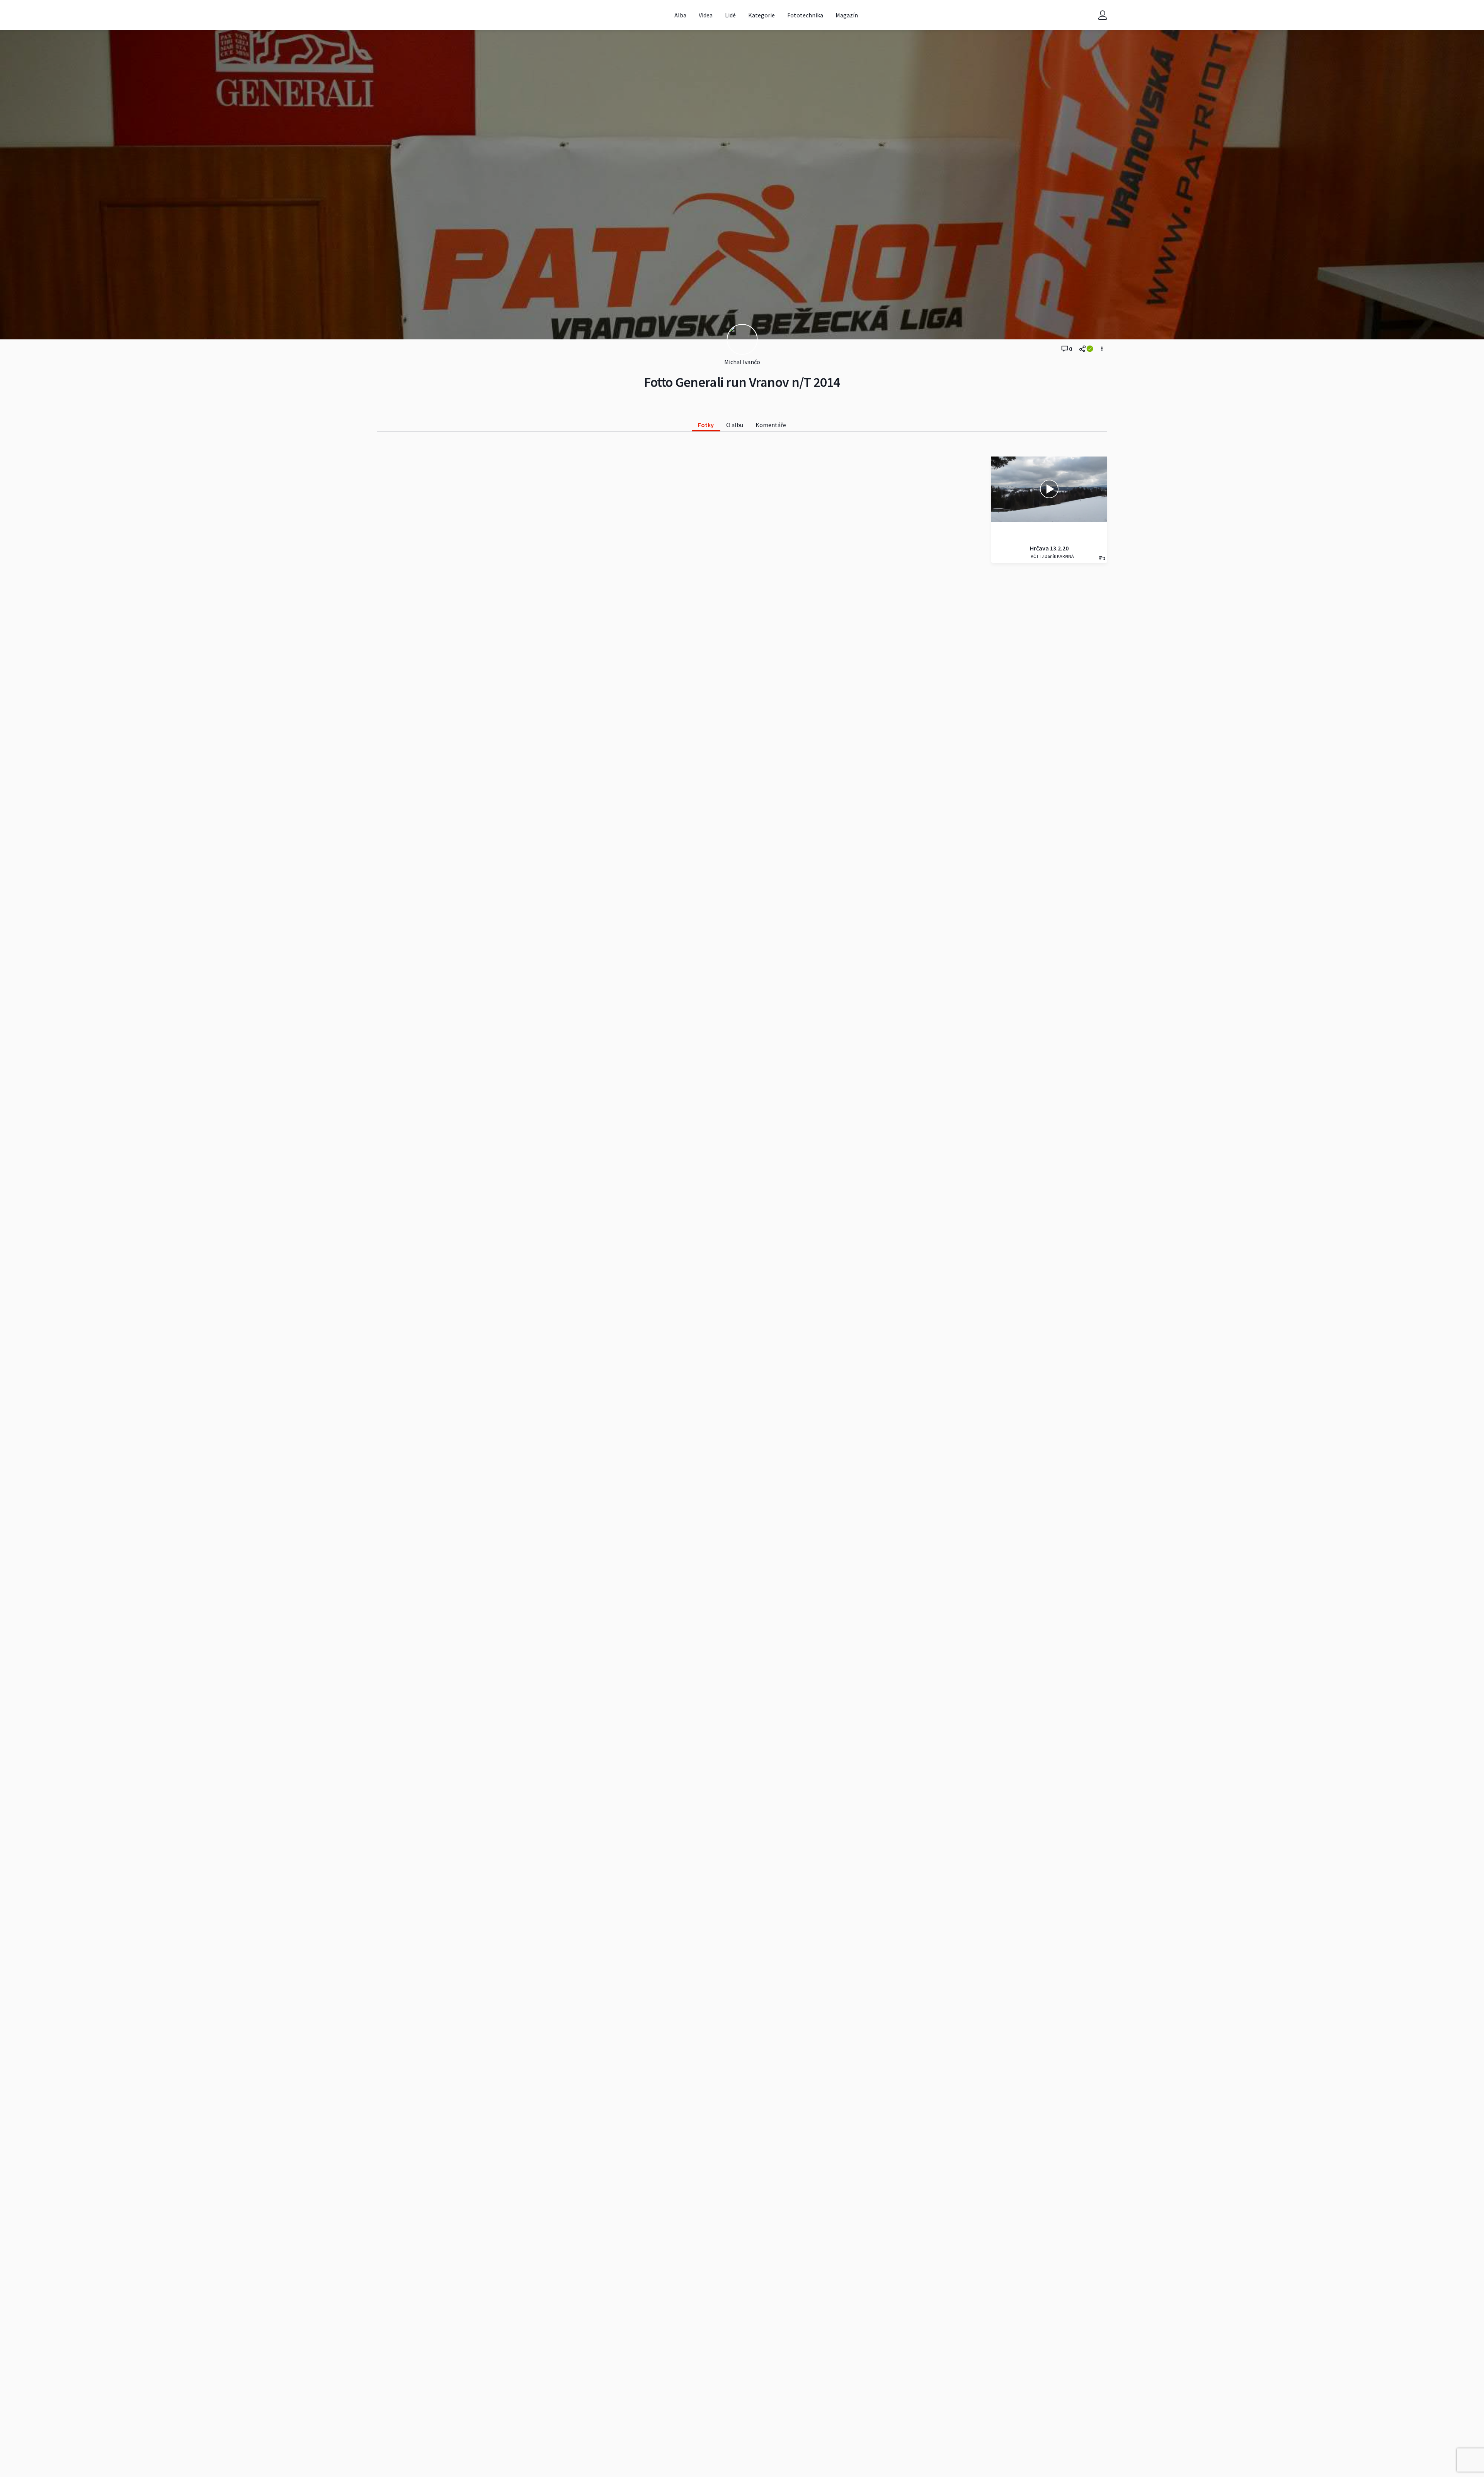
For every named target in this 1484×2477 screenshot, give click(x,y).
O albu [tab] (735, 425)
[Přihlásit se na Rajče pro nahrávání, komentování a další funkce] (1103, 15)
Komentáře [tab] (771, 425)
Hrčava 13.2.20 (1049, 548)
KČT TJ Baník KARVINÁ (1052, 556)
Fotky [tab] (706, 425)
